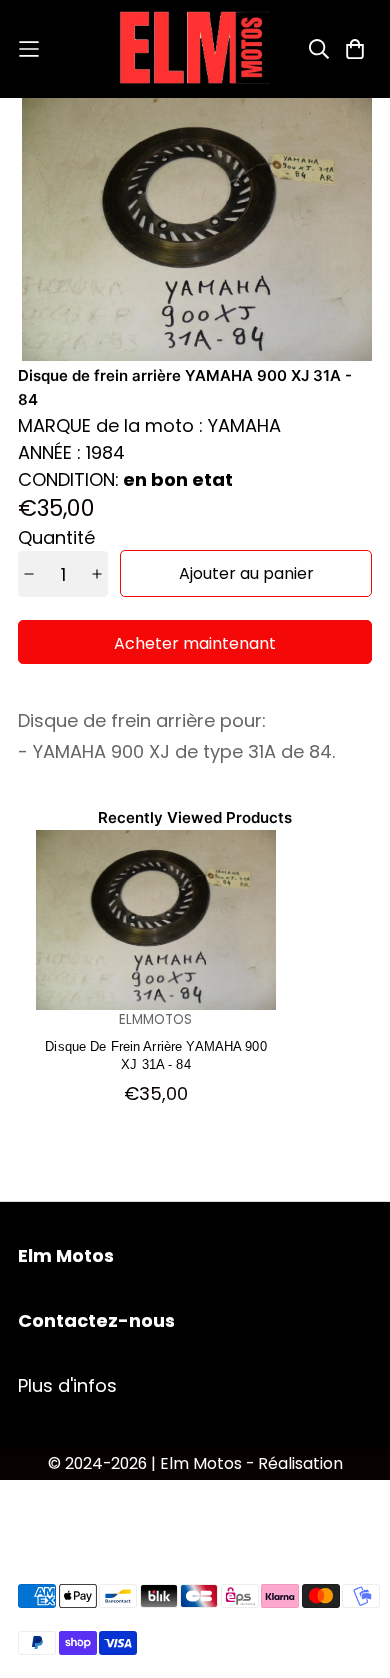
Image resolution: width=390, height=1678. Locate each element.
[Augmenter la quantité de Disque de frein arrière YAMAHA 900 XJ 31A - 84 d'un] (97, 574)
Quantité (56, 537)
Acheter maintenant (195, 643)
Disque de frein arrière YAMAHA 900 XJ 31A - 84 (155, 1054)
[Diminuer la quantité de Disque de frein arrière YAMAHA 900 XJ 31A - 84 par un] (29, 574)
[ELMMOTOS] (195, 49)
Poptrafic (195, 1490)
